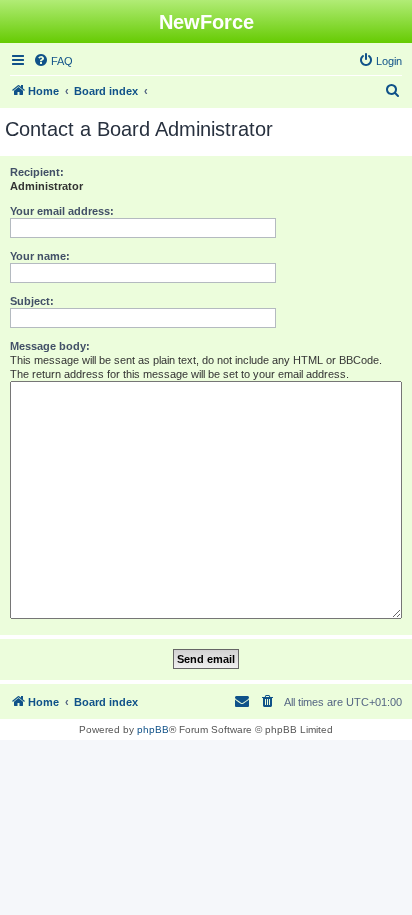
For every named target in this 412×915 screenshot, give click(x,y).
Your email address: (62, 211)
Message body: (50, 346)
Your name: (40, 256)
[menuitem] (53, 61)
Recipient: (37, 172)
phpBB (153, 729)
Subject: (32, 301)
